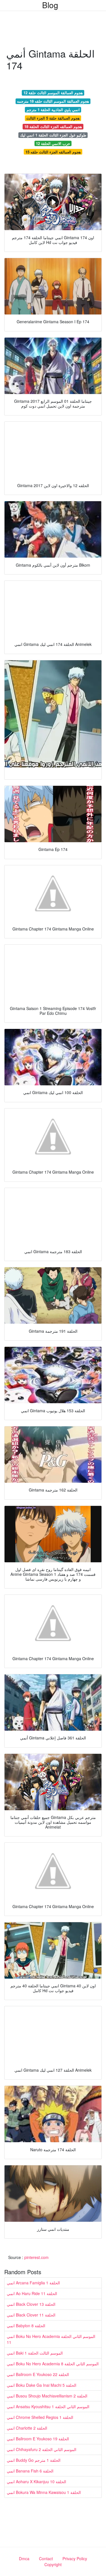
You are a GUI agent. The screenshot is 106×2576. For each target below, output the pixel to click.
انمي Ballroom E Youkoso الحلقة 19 (38, 2439)
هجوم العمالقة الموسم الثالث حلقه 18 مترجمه (53, 101)
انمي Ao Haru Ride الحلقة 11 (32, 2293)
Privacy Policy (75, 2559)
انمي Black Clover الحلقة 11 (31, 2315)
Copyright (53, 2564)
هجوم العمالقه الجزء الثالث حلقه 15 (53, 152)
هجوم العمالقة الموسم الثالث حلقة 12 (53, 93)
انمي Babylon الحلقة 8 (26, 2326)
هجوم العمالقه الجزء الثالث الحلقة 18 (53, 127)
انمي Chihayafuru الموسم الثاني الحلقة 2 (42, 2449)
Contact (46, 2559)
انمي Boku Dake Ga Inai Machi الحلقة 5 (42, 2385)
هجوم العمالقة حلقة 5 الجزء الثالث (53, 118)
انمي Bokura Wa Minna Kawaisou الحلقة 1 (44, 2492)
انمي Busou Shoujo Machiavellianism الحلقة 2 (47, 2396)
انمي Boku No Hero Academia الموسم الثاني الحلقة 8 (53, 2364)
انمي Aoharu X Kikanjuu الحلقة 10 (36, 2482)
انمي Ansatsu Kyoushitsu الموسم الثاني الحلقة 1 (48, 2406)
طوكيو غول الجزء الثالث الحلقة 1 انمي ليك (53, 135)
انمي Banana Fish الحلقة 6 (30, 2471)
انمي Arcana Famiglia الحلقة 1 (33, 2283)
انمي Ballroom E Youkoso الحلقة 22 (38, 2374)
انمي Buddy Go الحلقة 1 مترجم (34, 2460)
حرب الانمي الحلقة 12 (53, 143)
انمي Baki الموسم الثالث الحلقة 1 (35, 2353)
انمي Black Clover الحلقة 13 (31, 2304)
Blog (50, 5)
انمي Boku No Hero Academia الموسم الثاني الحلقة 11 (51, 2339)
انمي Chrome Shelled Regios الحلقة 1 (40, 2417)
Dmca (24, 2559)
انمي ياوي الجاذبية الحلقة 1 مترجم (53, 110)
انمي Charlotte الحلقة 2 (27, 2428)
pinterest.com (36, 2257)
